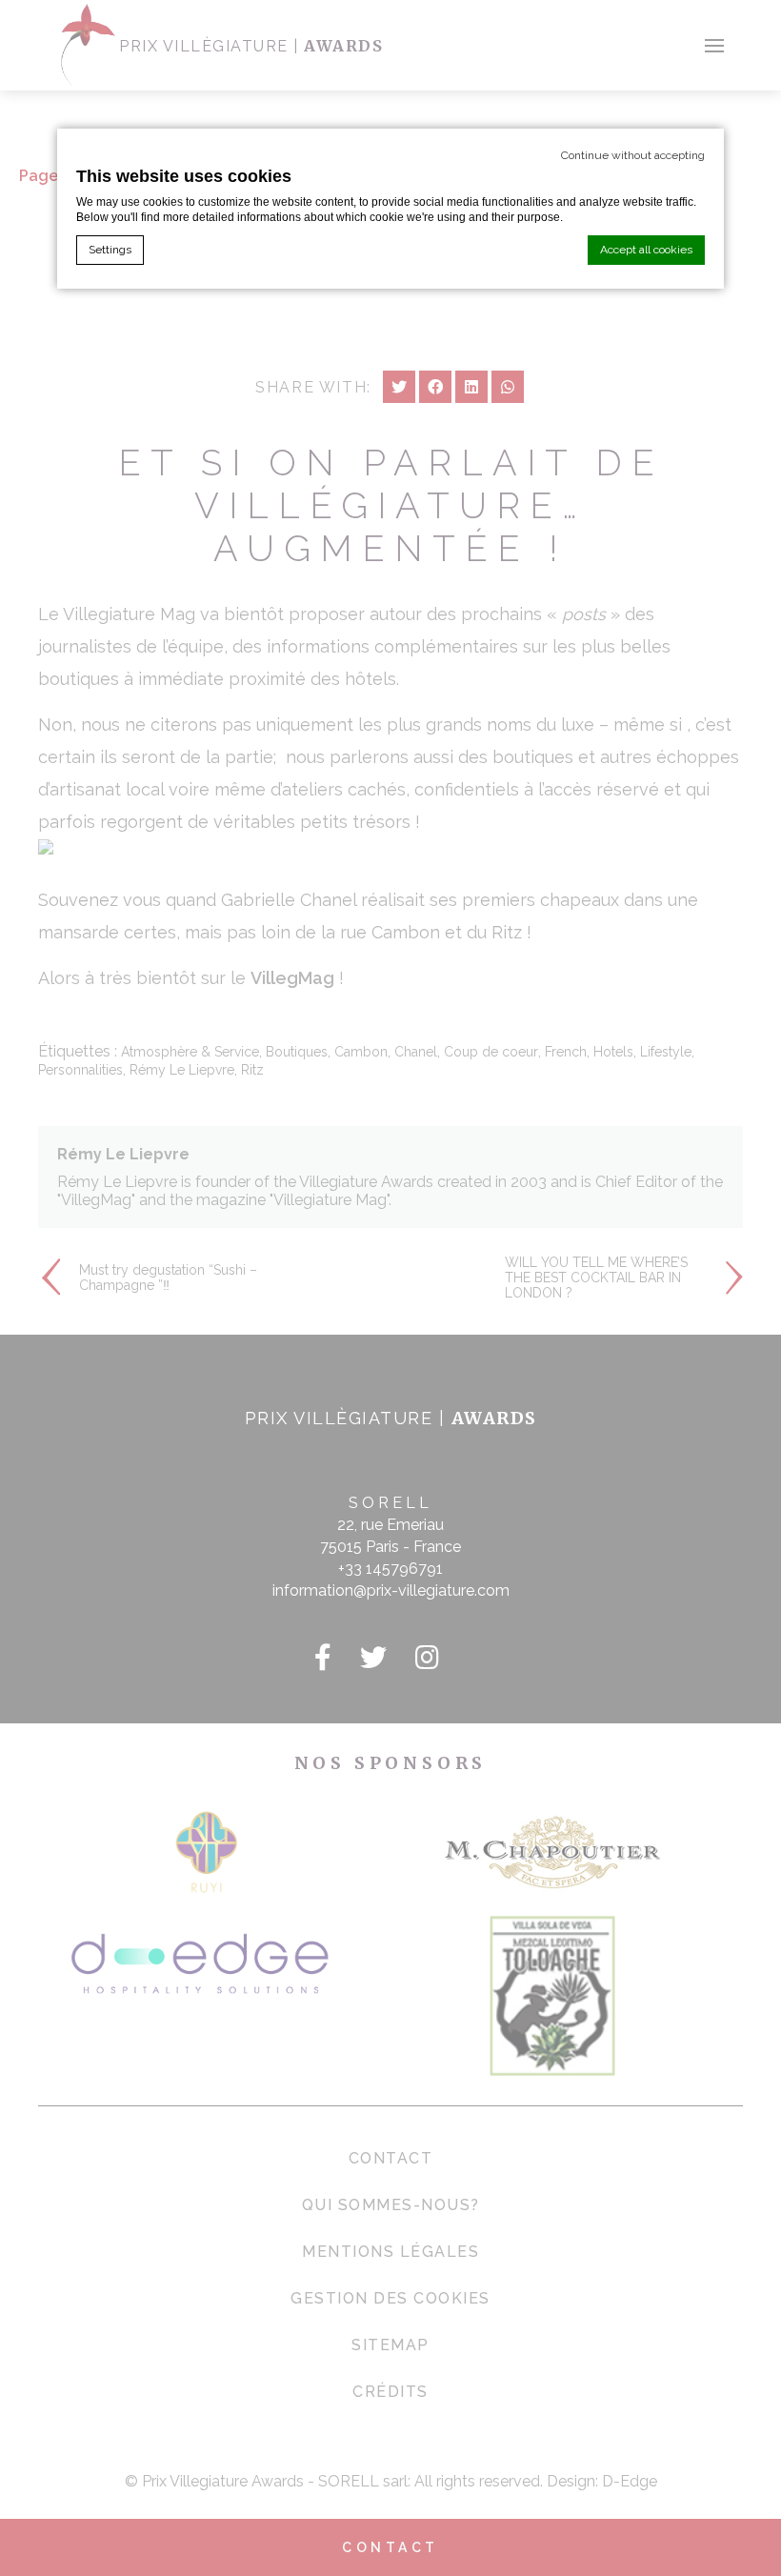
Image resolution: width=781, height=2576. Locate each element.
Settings (110, 250)
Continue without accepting (633, 155)
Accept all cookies (646, 250)
